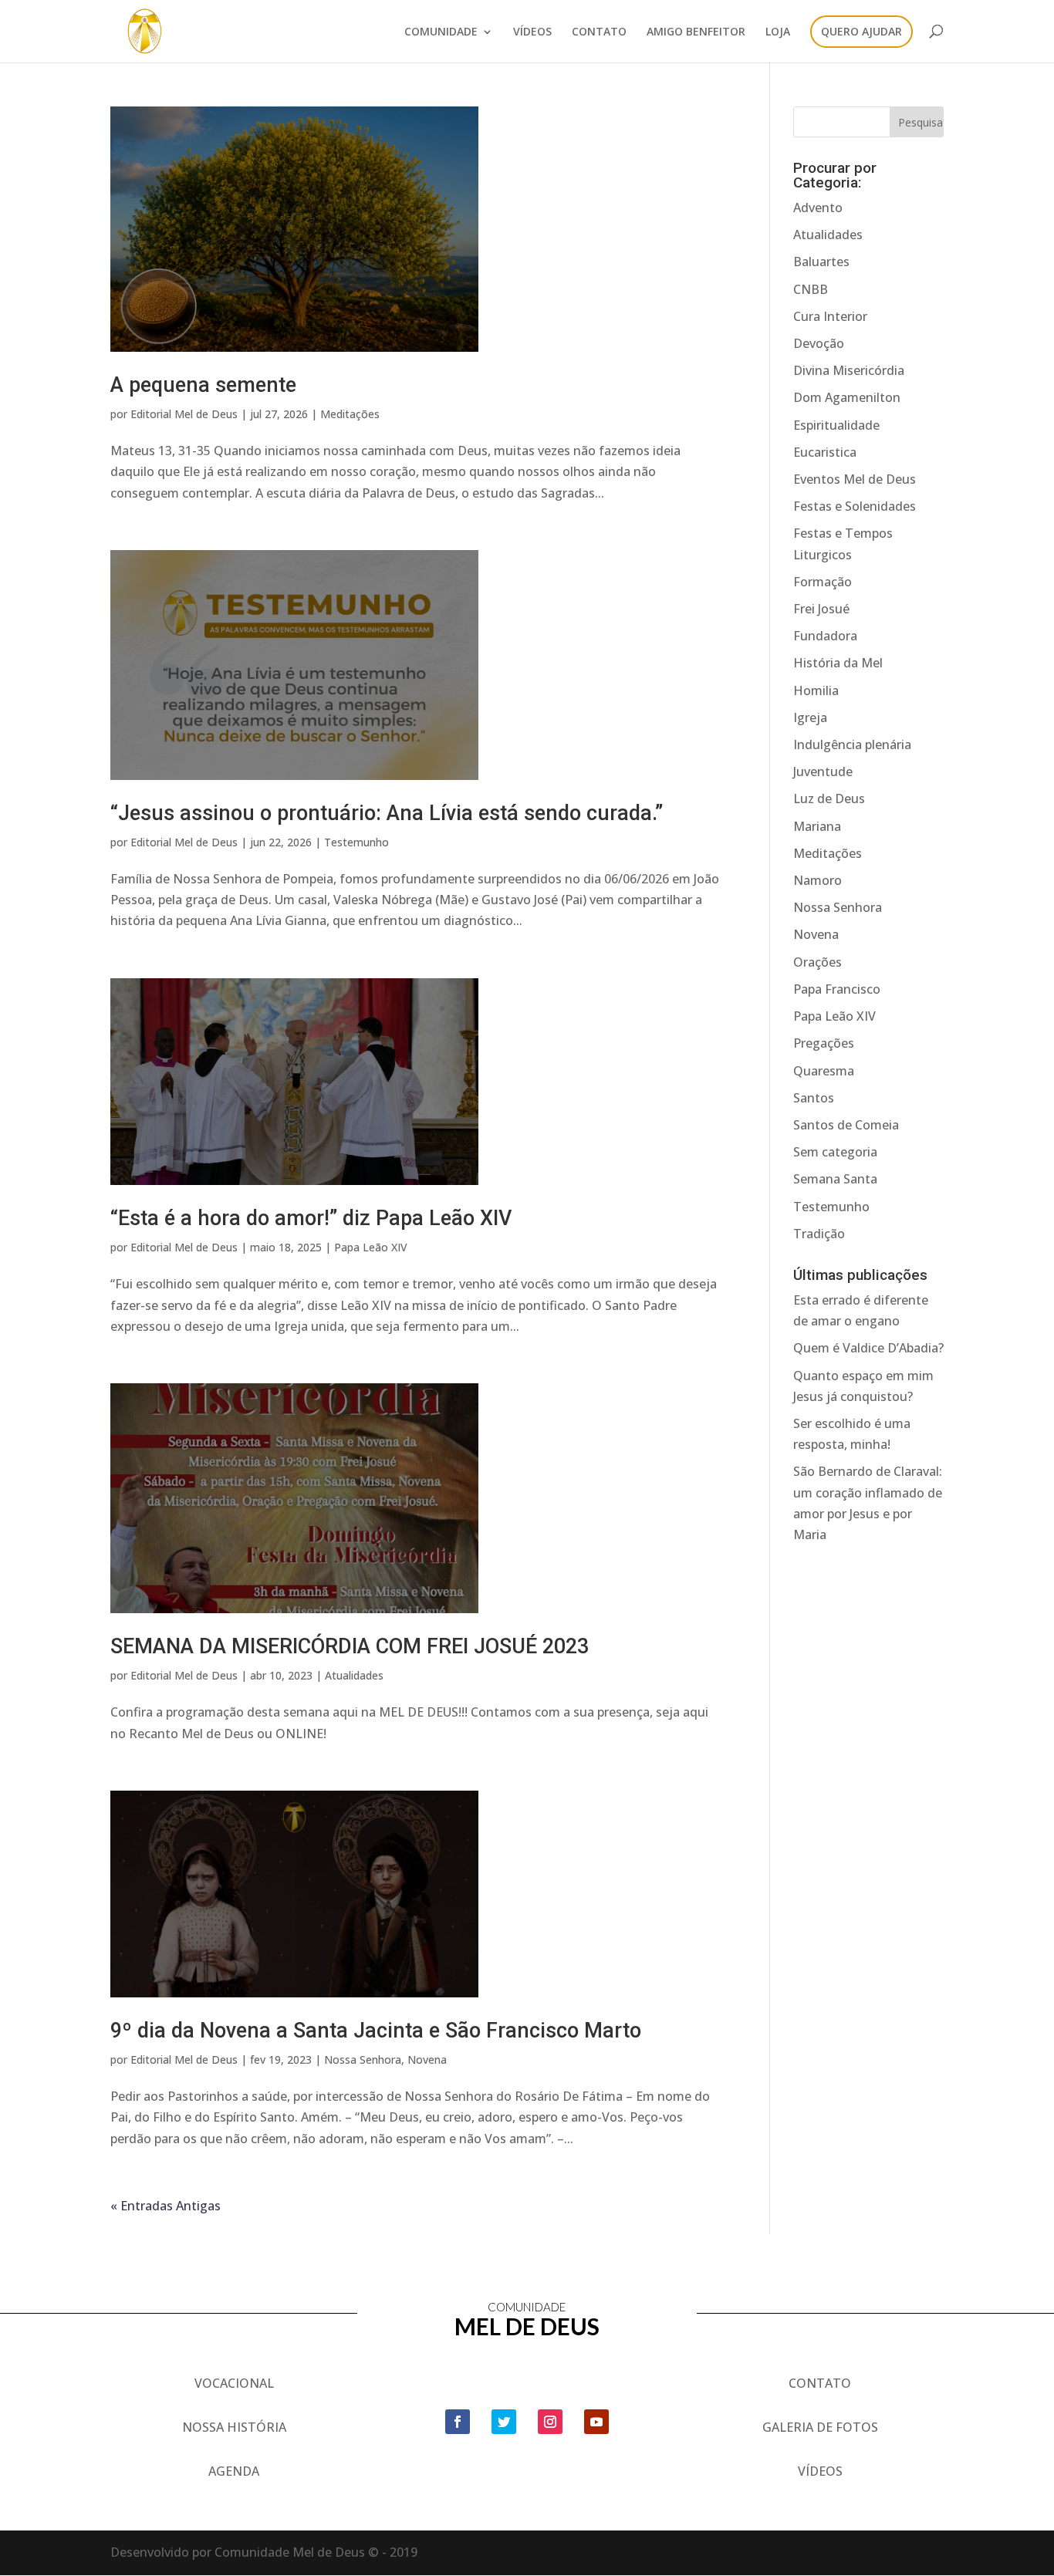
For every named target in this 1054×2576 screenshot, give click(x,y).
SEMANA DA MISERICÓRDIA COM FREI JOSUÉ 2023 (350, 1646)
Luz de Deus (829, 798)
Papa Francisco (837, 989)
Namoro (818, 880)
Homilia (816, 690)
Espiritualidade (836, 425)
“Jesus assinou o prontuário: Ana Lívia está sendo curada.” (387, 813)
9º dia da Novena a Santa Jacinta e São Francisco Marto (376, 2031)
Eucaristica (825, 452)
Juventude (823, 771)
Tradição (819, 1234)
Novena (427, 2059)
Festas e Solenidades (855, 506)
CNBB (811, 289)
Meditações (350, 414)
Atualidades (354, 1675)
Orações (818, 962)
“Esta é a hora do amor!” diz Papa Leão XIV (311, 1218)
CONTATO (599, 32)
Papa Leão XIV (371, 1247)
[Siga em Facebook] (458, 2422)
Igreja (810, 717)
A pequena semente (203, 385)
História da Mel (838, 663)
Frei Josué (821, 609)
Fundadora (825, 636)
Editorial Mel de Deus (184, 414)
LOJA (778, 32)
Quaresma (824, 1071)
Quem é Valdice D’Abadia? (868, 1348)
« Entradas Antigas (166, 2206)
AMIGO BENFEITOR (696, 32)
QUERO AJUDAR (861, 32)
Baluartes (821, 262)
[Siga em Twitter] (504, 2422)
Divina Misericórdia (849, 370)
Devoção (819, 343)
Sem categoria (835, 1152)
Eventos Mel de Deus (855, 479)
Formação (823, 582)
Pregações (824, 1043)
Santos (814, 1098)
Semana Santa (835, 1179)
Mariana (817, 826)
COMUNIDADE (441, 32)
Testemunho (356, 842)
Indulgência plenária (852, 744)
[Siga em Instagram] (550, 2422)
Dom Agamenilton (847, 397)
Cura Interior (830, 316)
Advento (818, 208)
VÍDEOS (532, 32)
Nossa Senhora (363, 2059)
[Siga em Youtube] (596, 2422)
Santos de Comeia (846, 1125)
